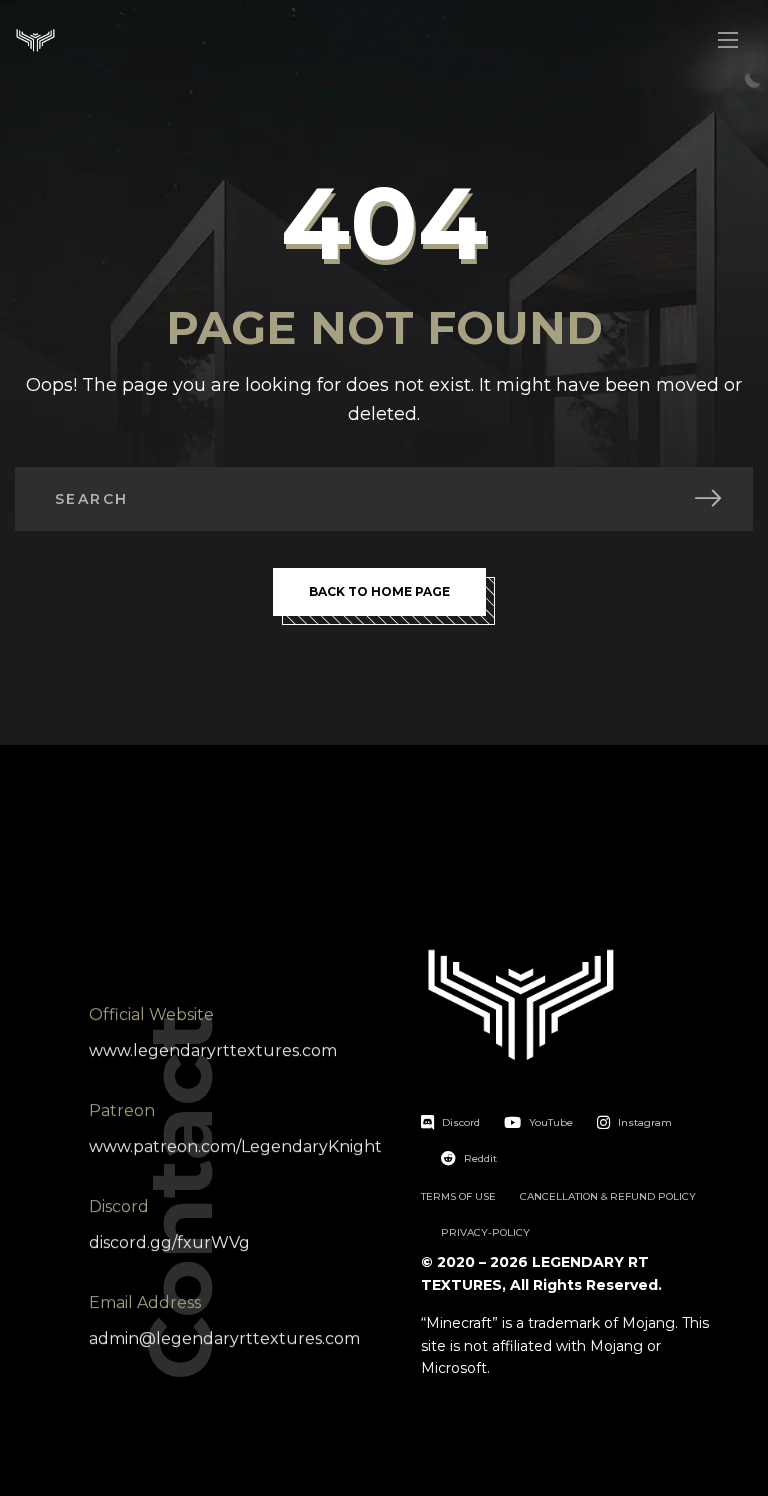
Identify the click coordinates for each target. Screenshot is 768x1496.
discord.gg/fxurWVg (169, 1242)
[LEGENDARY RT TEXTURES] (35, 40)
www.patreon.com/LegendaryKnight (235, 1146)
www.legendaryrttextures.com (213, 1050)
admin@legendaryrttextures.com (224, 1338)
